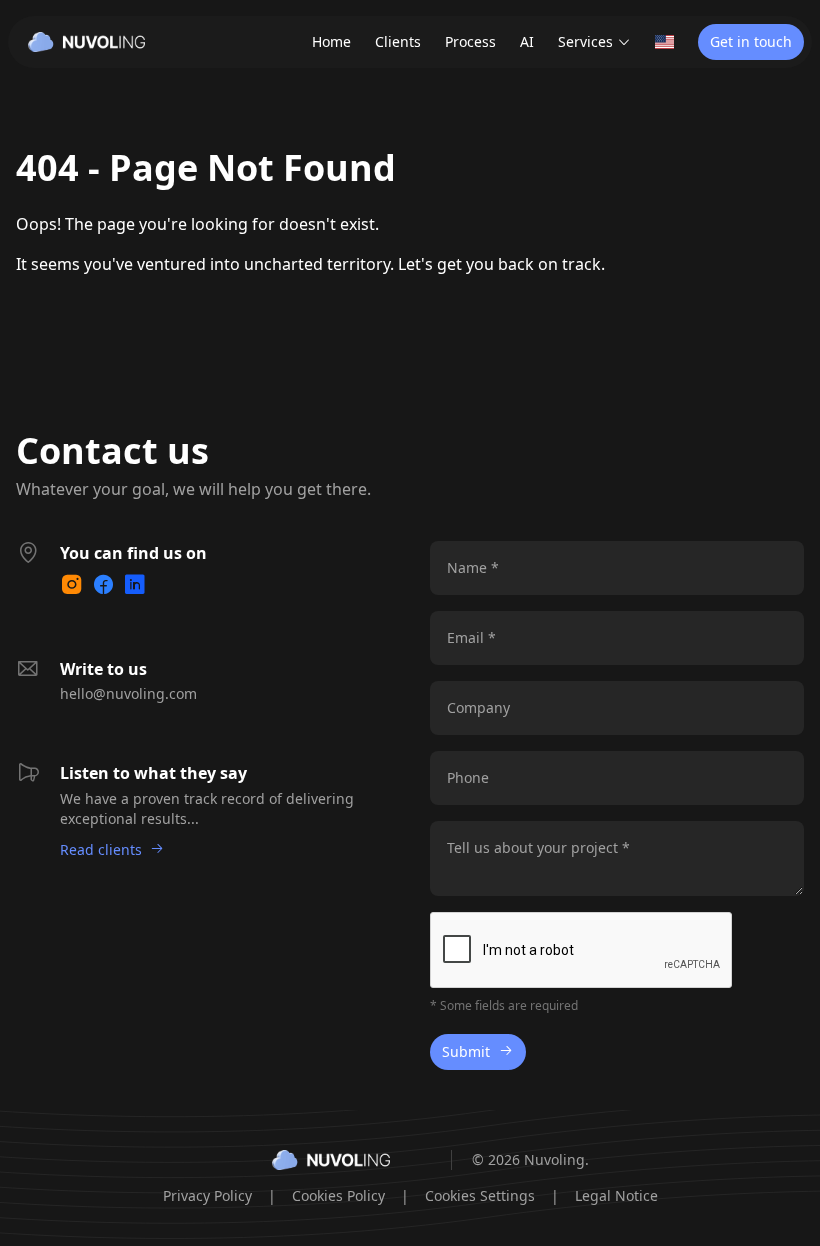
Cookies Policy (338, 1195)
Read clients (101, 849)
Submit (466, 1051)
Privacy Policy (207, 1195)
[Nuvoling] (86, 42)
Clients (398, 41)
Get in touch (751, 41)
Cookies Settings (480, 1195)
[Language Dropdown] (664, 42)
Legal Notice (616, 1195)
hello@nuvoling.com (128, 693)
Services (585, 41)
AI (527, 41)
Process (470, 41)
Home (331, 41)
